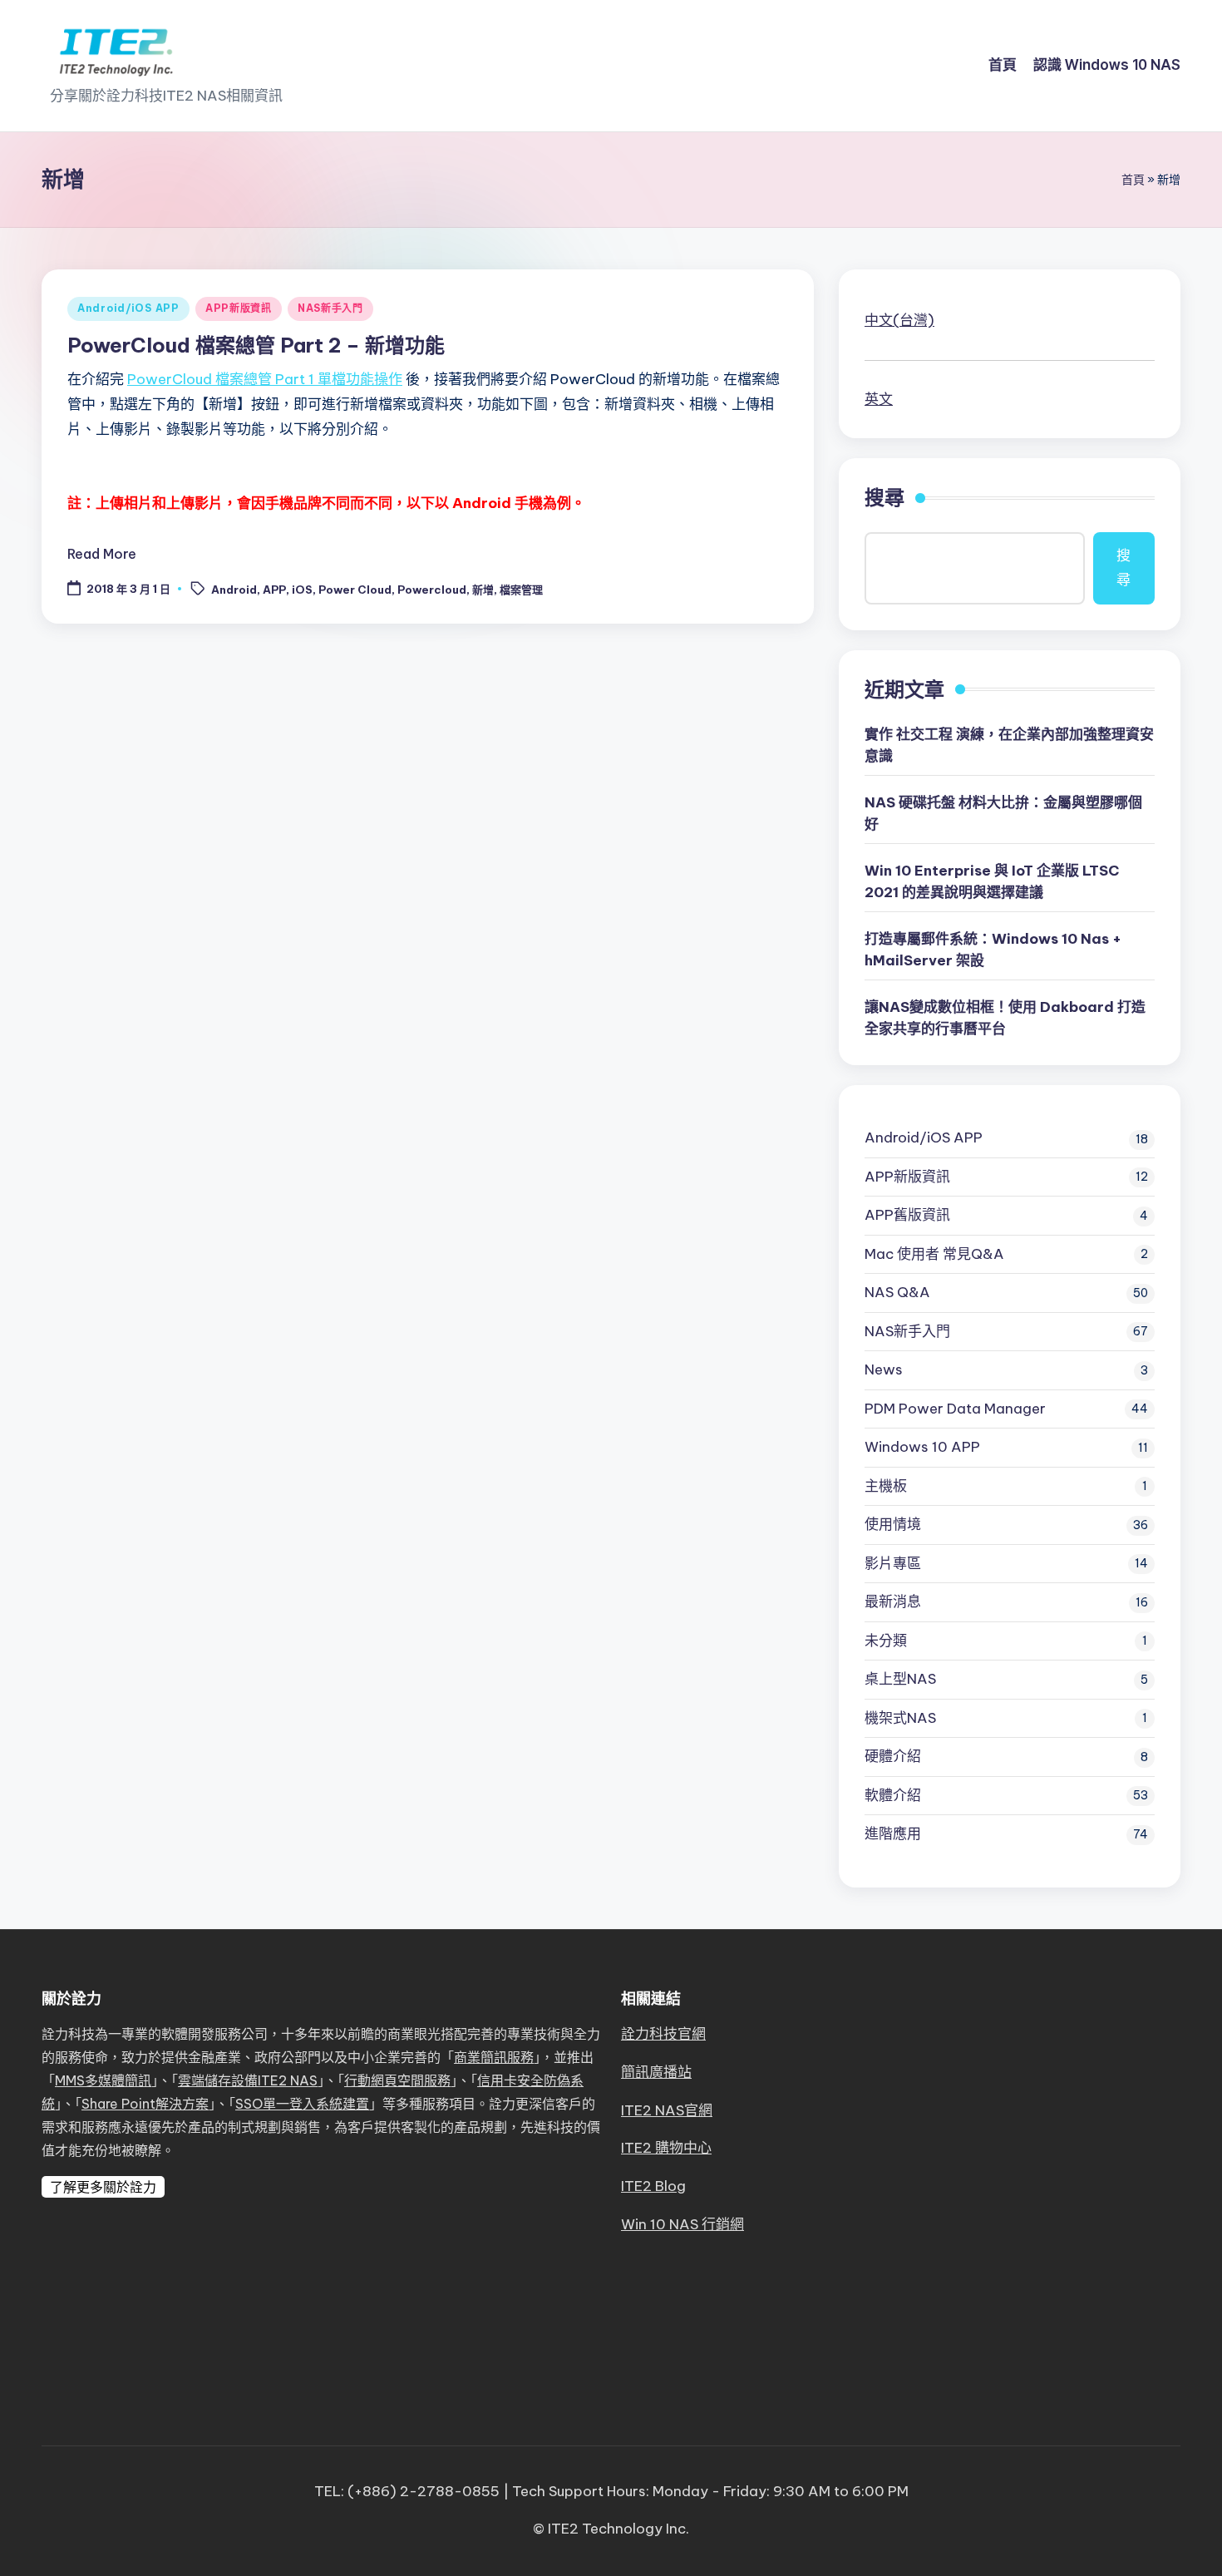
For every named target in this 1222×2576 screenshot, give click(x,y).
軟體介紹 (893, 1795)
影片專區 (893, 1563)
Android (234, 590)
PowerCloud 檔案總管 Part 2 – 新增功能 (256, 345)
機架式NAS (900, 1718)
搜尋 (884, 497)
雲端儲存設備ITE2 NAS (248, 2080)
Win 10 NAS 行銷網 (682, 2224)
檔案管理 (521, 590)
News (884, 1369)
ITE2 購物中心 (666, 2148)
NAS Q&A (897, 1292)
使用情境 (893, 1524)
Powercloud (432, 590)
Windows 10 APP (922, 1447)
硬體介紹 (893, 1756)
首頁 (1133, 180)
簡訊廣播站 (656, 2072)
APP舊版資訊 (907, 1215)
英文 (879, 399)
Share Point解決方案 (145, 2104)
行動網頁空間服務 (397, 2080)
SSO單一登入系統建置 (302, 2104)
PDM (955, 1409)
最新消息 (893, 1601)
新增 (483, 590)
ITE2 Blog (653, 2186)
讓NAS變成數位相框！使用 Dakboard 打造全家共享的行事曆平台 (1005, 1018)
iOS (302, 590)
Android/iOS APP (128, 308)
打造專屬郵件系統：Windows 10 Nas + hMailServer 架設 (993, 950)
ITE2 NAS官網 (667, 2110)
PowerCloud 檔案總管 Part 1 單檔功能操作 (265, 379)
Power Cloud (355, 590)
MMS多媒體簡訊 (103, 2080)
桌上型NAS (900, 1679)
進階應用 (893, 1833)
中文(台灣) (899, 320)
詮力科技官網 (663, 2034)
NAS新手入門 (330, 308)
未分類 (886, 1641)
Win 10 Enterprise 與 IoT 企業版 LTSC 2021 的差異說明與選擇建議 (992, 881)
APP (274, 590)
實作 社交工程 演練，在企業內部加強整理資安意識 (1009, 745)
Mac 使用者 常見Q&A (934, 1254)
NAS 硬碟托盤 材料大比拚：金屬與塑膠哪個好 (1003, 813)
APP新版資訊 (239, 308)
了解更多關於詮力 (103, 2187)
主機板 (886, 1486)
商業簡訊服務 (494, 2057)
